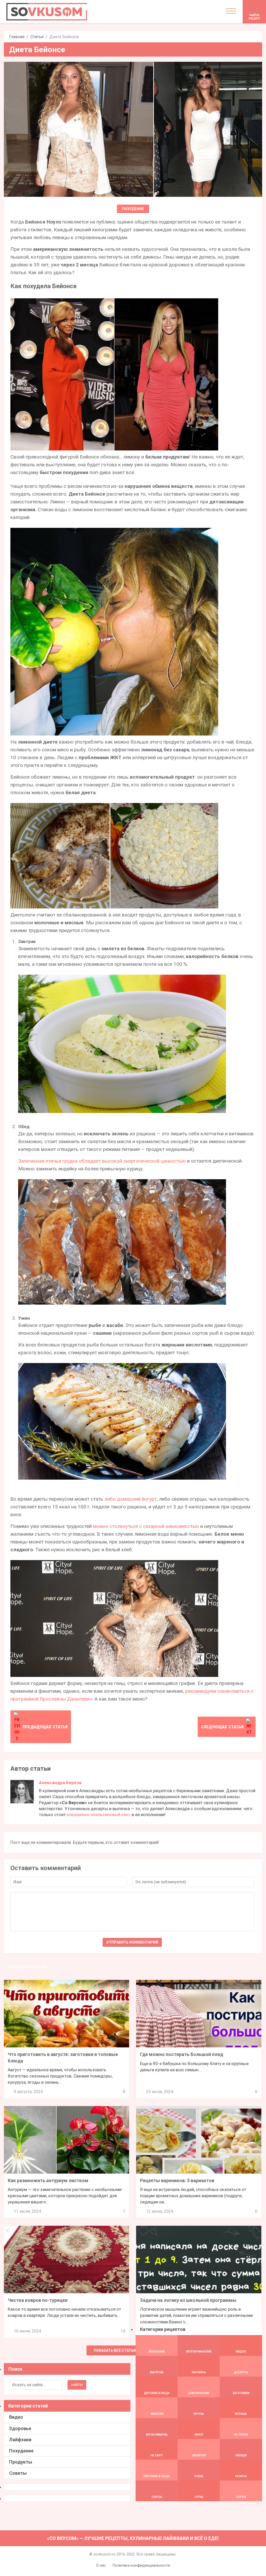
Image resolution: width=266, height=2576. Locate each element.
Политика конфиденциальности (141, 2565)
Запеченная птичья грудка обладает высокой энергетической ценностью (102, 1161)
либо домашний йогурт (131, 1499)
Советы (18, 2473)
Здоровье (20, 2428)
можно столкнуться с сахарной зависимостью (146, 1526)
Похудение (133, 209)
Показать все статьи (115, 2350)
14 (123, 2331)
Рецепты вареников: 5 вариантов (177, 2180)
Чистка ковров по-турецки (38, 2300)
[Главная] (47, 12)
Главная (17, 37)
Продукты (21, 2462)
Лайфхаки (20, 2440)
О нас (101, 2565)
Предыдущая (45, 1727)
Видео (16, 2417)
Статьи (37, 37)
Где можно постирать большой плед (182, 2054)
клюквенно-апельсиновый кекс (99, 1815)
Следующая (222, 1727)
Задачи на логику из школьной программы (188, 2300)
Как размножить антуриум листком (48, 2180)
